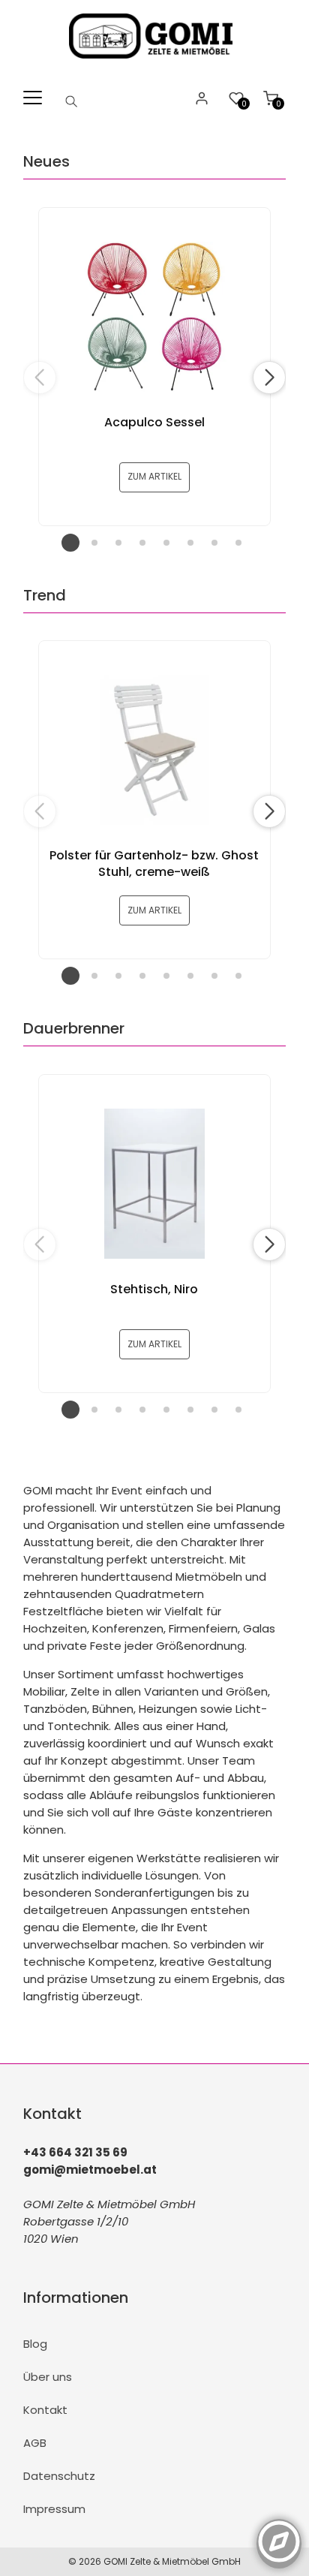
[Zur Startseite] (155, 62)
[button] (269, 378)
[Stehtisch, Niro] (154, 1184)
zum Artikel (154, 476)
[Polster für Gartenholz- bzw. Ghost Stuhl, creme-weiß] (154, 750)
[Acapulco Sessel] (154, 317)
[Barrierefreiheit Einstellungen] (279, 2533)
